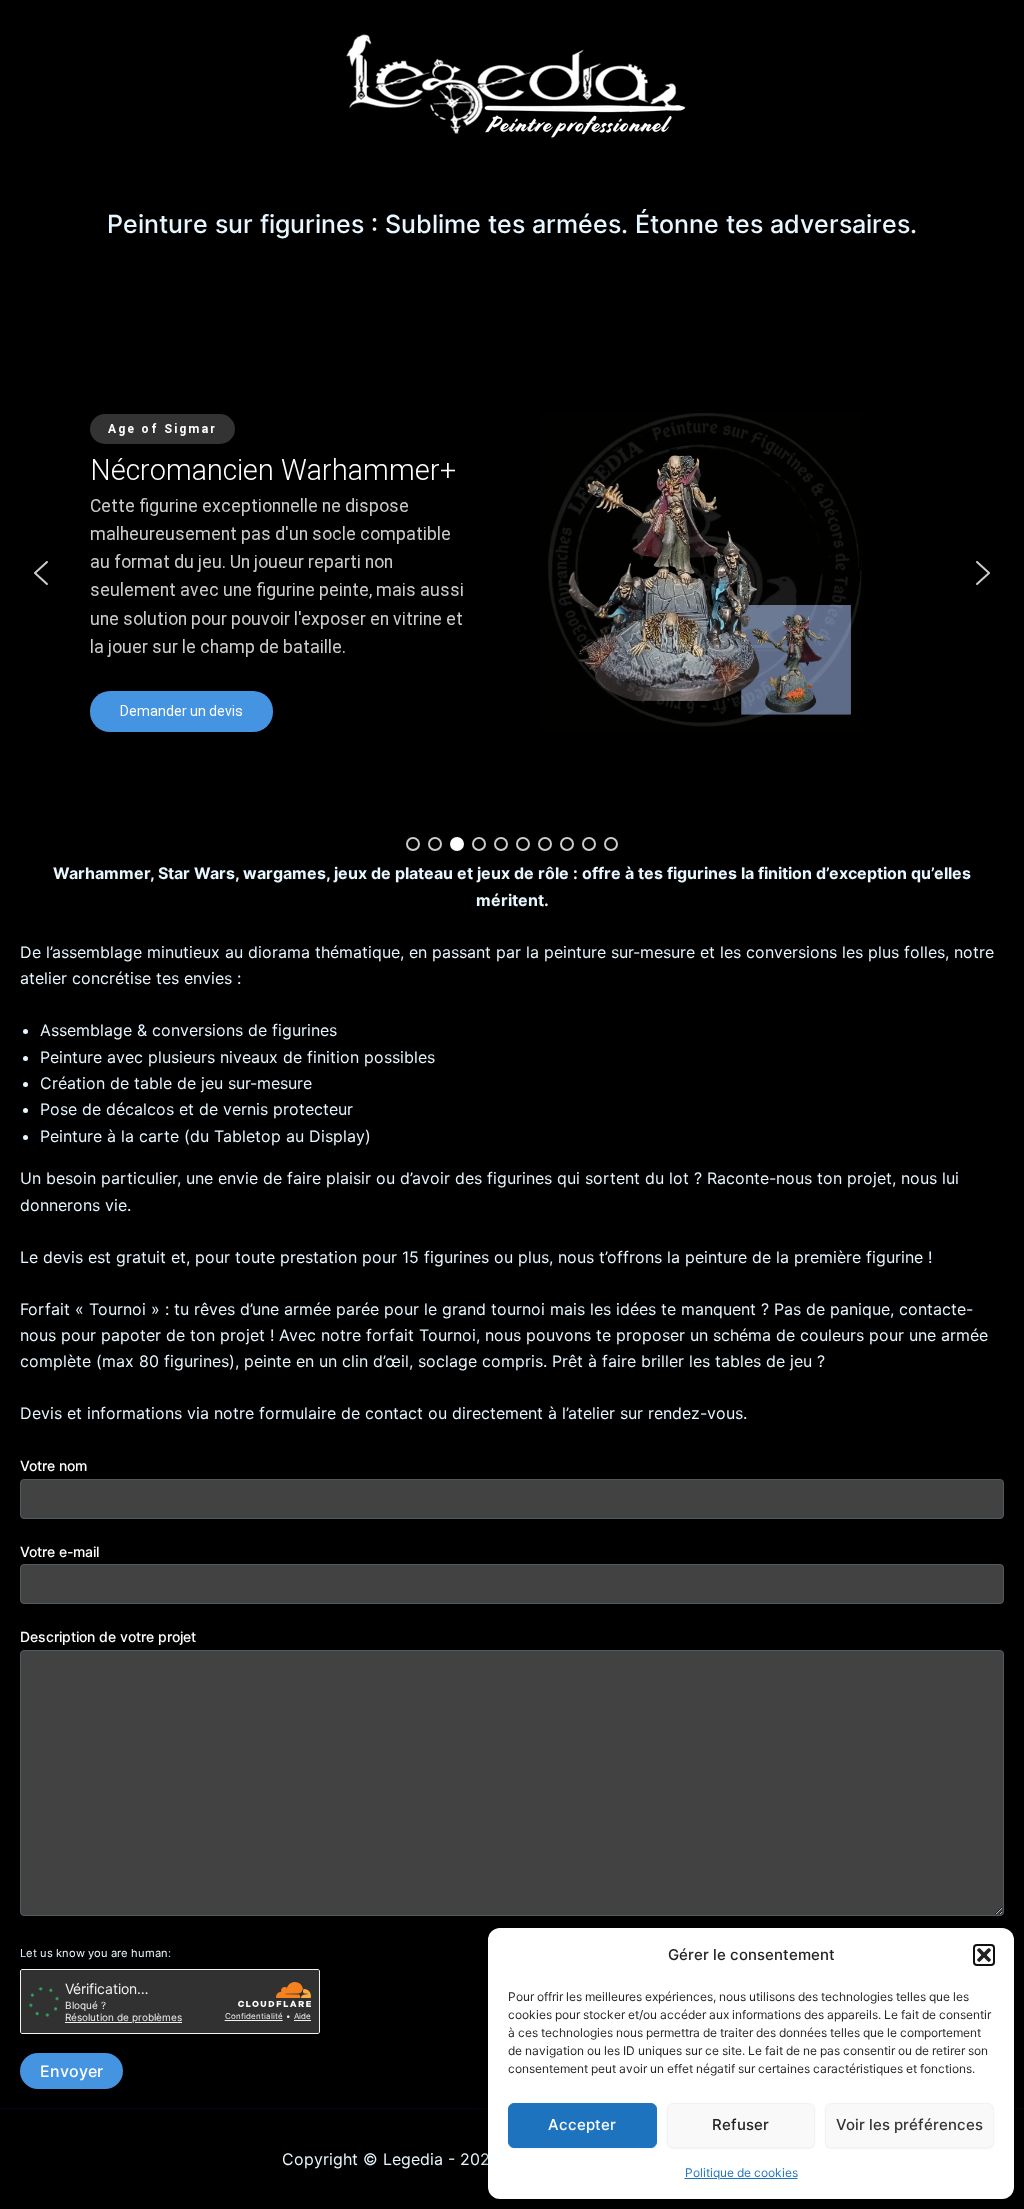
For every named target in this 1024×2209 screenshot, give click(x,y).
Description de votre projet (108, 1636)
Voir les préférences (909, 2124)
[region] (512, 572)
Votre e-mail (59, 1551)
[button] (984, 1955)
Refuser (740, 2124)
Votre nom (53, 1465)
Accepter (582, 2124)
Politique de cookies (741, 2172)
